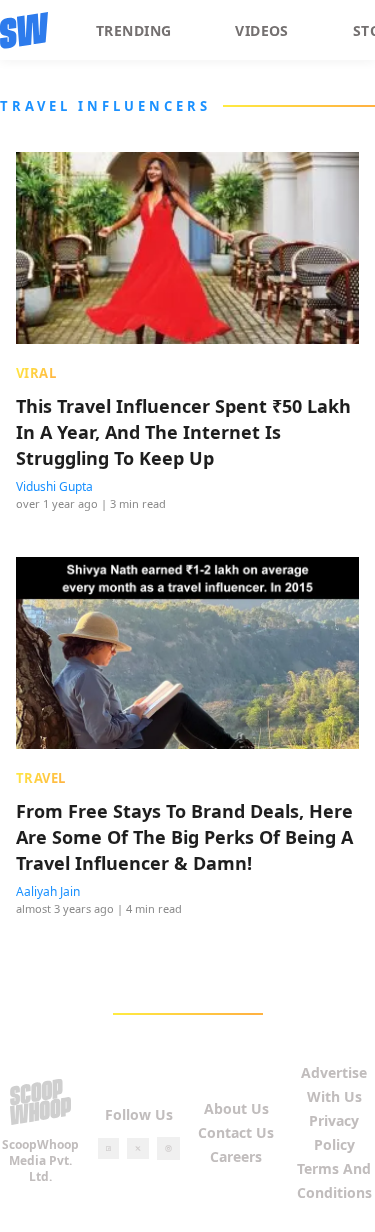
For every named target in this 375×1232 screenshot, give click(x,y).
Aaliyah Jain (48, 891)
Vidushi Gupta (54, 486)
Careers (236, 1156)
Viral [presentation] (36, 373)
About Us (236, 1108)
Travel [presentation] (40, 778)
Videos (262, 30)
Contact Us (236, 1132)
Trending (133, 30)
